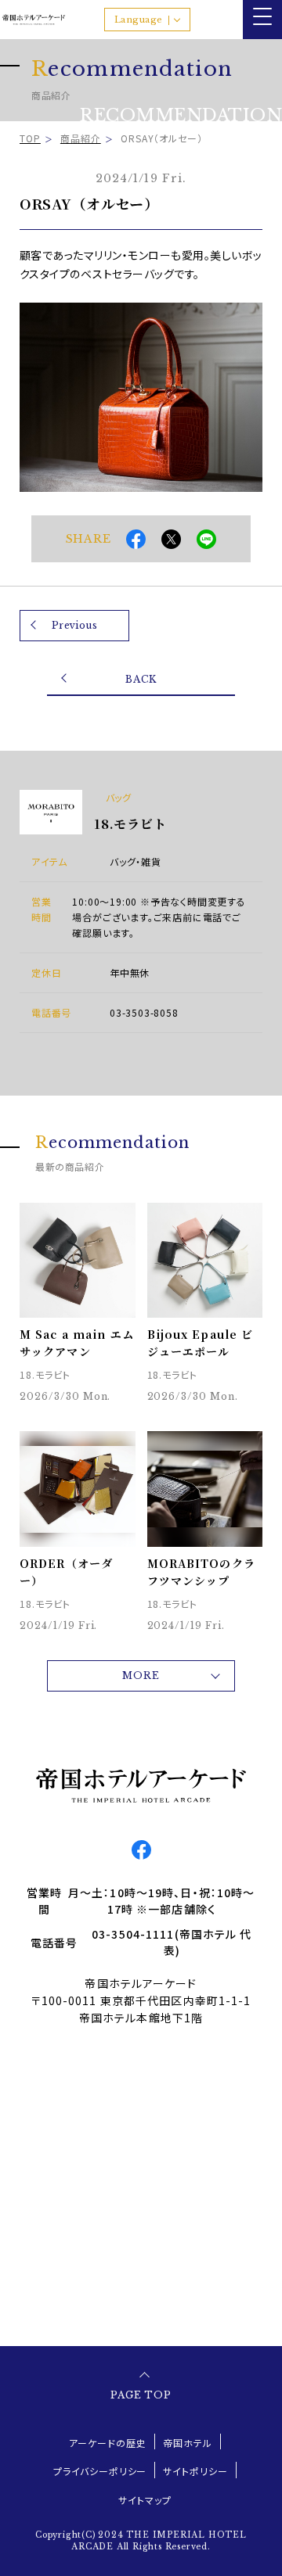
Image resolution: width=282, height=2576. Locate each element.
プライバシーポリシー (100, 2471)
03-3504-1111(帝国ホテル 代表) (172, 1942)
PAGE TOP (141, 2395)
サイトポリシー (195, 2471)
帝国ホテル (188, 2443)
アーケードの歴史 (108, 2443)
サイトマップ (145, 2500)
